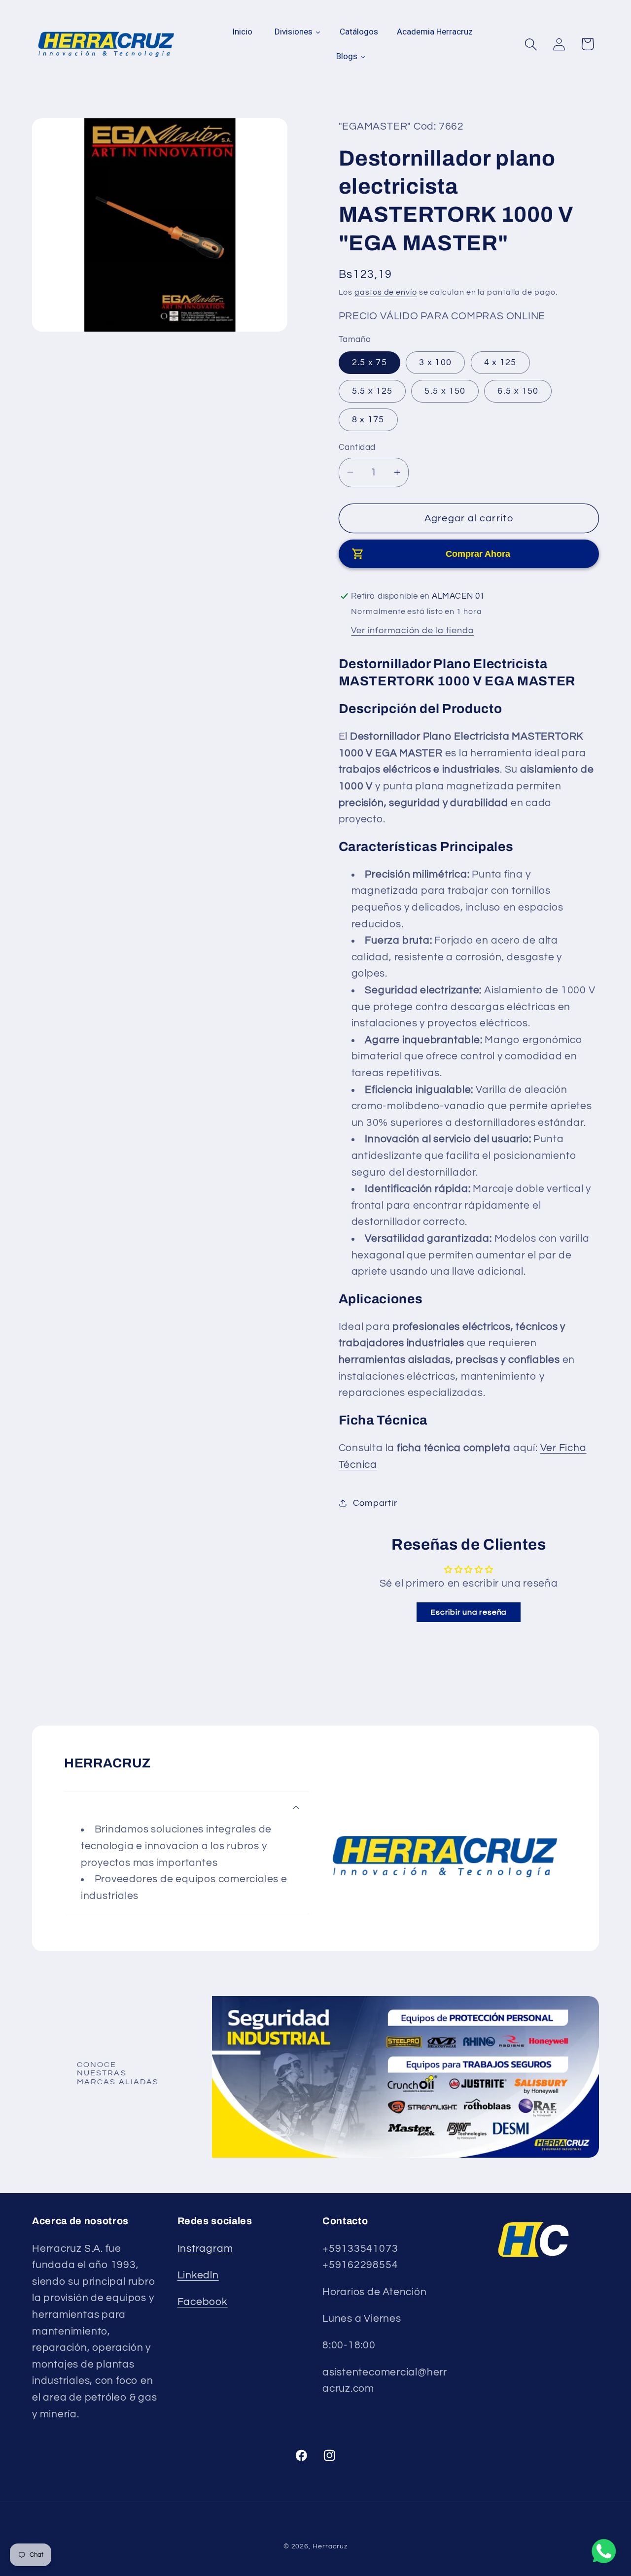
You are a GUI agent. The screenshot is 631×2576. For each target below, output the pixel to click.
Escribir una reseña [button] (469, 1612)
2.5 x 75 (369, 362)
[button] (531, 44)
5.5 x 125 (372, 391)
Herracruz (330, 2546)
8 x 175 (368, 420)
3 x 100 (435, 362)
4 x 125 (500, 362)
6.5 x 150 (518, 391)
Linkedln (198, 2275)
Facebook (203, 2302)
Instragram (205, 2249)
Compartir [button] (375, 1503)
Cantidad (357, 447)
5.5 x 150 (445, 391)
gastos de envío (386, 292)
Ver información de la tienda (412, 630)
